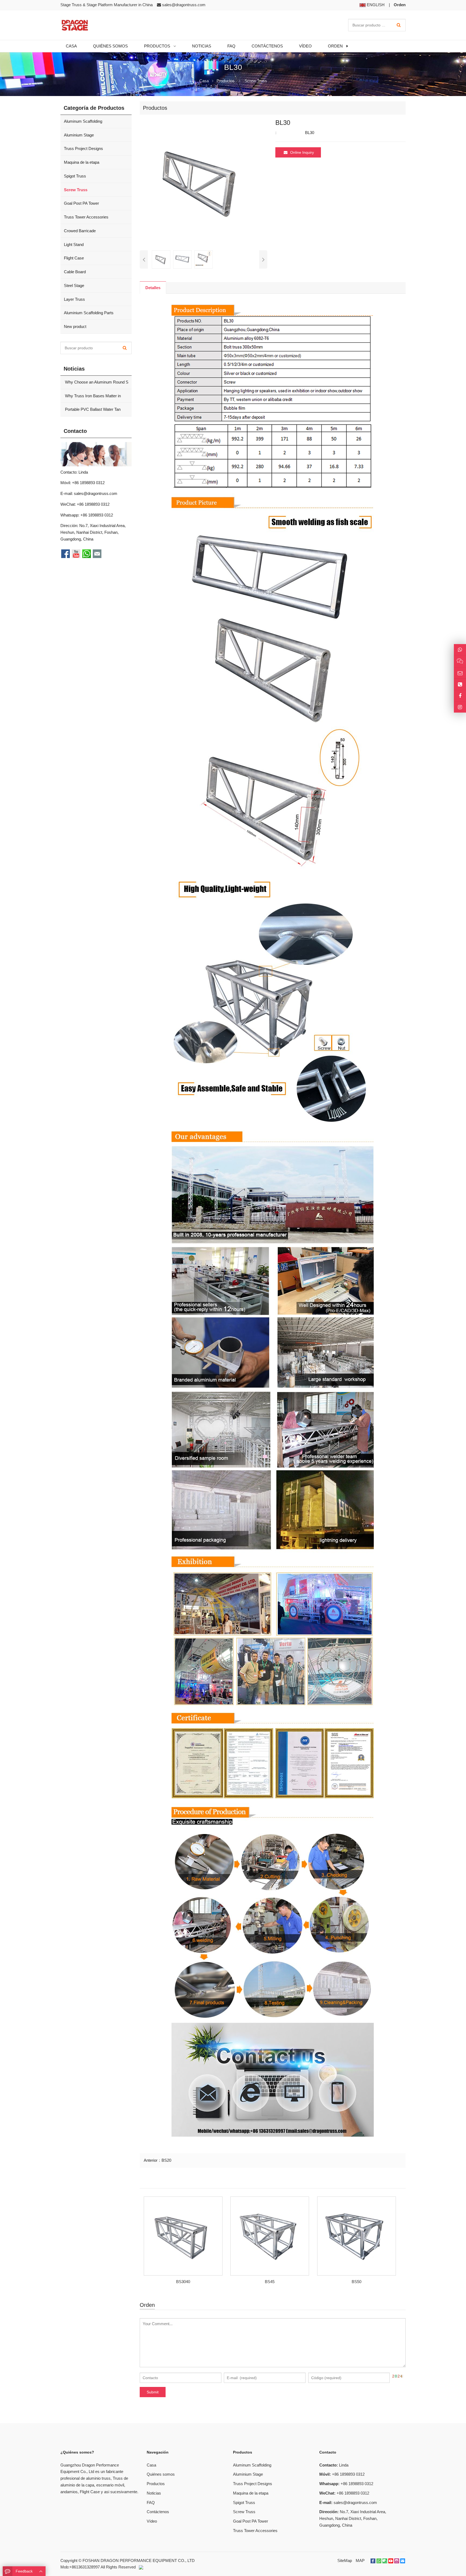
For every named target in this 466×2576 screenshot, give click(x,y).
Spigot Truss (75, 176)
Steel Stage (74, 285)
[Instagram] (460, 707)
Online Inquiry (302, 152)
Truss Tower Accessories (86, 217)
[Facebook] (373, 2561)
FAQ (151, 2503)
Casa (151, 2465)
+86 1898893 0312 (97, 515)
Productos (226, 81)
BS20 (166, 2160)
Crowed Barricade (80, 231)
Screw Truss (256, 81)
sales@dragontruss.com (184, 5)
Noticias (154, 2493)
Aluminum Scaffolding (83, 121)
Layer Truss (74, 299)
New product (75, 326)
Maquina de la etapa (82, 162)
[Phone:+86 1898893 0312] (460, 684)
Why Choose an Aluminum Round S (96, 382)
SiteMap (345, 2560)
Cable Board (75, 272)
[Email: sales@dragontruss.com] (460, 673)
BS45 (270, 2282)
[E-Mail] (403, 2561)
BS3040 (183, 2282)
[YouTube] (391, 2561)
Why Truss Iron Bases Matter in (92, 396)
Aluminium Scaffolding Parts (89, 313)
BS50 (357, 2282)
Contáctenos (158, 2512)
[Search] (399, 25)
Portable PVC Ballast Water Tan (92, 409)
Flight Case (74, 258)
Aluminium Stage (79, 135)
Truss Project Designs (83, 148)
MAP (360, 2560)
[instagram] (397, 2561)
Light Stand (74, 244)
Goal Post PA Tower (81, 203)
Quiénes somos (161, 2474)
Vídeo (152, 2521)
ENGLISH (375, 5)
